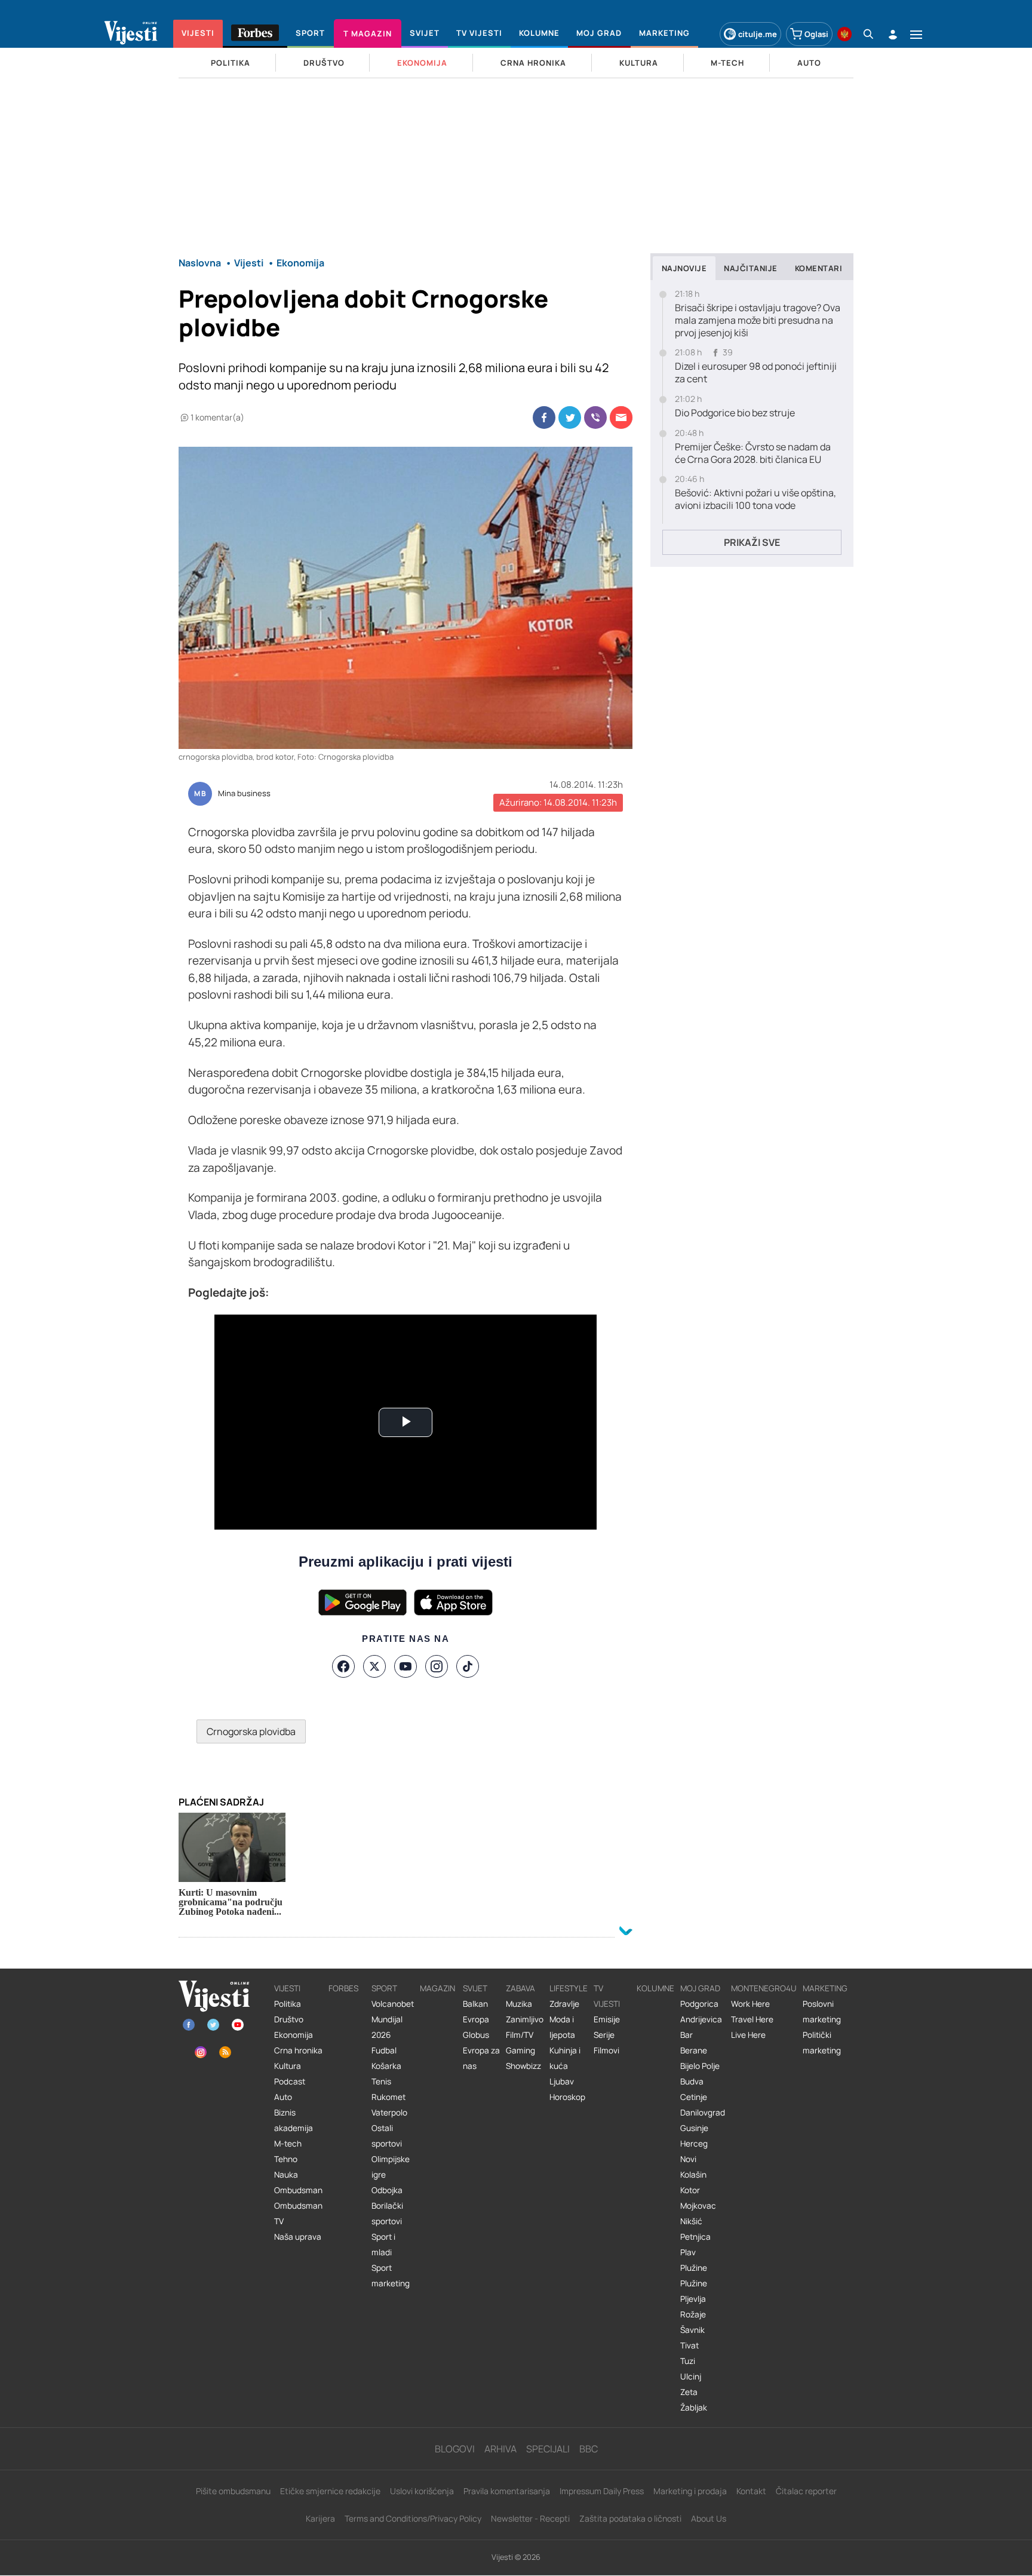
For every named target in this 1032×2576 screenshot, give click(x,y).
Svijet (475, 1988)
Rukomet (388, 2097)
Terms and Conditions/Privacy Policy (413, 2518)
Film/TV (520, 2035)
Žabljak (694, 2408)
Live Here (748, 2035)
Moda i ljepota (562, 2027)
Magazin (437, 1988)
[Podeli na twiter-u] (570, 417)
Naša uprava (298, 2237)
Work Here (750, 2004)
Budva (692, 2081)
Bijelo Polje (700, 2066)
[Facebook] (343, 1666)
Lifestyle (569, 1988)
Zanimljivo (525, 2019)
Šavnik (692, 2330)
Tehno (286, 2159)
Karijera (320, 2518)
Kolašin (693, 2175)
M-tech (288, 2144)
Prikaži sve (752, 542)
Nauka (286, 2175)
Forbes (343, 1988)
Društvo (289, 2019)
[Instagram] (437, 1666)
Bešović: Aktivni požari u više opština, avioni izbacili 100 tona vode (755, 499)
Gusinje (694, 2128)
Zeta (689, 2392)
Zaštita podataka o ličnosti (630, 2518)
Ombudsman (298, 2190)
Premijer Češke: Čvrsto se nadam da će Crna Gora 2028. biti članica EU (753, 453)
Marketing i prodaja (690, 2491)
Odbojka (387, 2190)
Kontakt (751, 2491)
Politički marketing (822, 2043)
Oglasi (816, 34)
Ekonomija (294, 2035)
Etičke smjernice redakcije (330, 2491)
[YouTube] (406, 1666)
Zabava (520, 1988)
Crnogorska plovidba (251, 1731)
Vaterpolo (389, 2113)
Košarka (386, 2066)
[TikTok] (468, 1666)
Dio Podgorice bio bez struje (735, 413)
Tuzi (688, 2361)
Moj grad (700, 1988)
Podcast (290, 2081)
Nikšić (691, 2221)
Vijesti (287, 1988)
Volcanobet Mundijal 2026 (393, 2019)
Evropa (476, 2019)
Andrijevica (701, 2019)
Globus (476, 2035)
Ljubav (562, 2081)
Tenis (381, 2081)
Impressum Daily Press (602, 2491)
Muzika (519, 2004)
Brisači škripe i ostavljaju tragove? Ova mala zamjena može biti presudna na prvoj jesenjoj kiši (758, 320)
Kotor (690, 2190)
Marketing (825, 1988)
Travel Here (752, 2019)
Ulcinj (691, 2377)
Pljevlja (693, 2299)
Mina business (244, 794)
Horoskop (567, 2097)
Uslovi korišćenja (422, 2491)
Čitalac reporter (806, 2491)
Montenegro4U (764, 1988)
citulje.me (758, 34)
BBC (589, 2449)
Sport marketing (391, 2276)
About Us (709, 2518)
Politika (288, 2004)
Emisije (607, 2019)
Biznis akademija (294, 2120)
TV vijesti (607, 1996)
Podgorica (699, 2004)
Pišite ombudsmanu (233, 2491)
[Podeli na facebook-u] (544, 417)
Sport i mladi (383, 2245)
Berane (694, 2050)
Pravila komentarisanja (507, 2491)
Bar (687, 2035)
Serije (604, 2035)
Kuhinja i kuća (565, 2058)
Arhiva (500, 2449)
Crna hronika (298, 2050)
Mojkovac (698, 2206)
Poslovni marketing (822, 2012)
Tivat (689, 2345)
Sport (384, 1988)
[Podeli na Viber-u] (595, 417)
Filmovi (606, 2050)
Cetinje (694, 2097)
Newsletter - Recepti (530, 2518)
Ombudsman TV (298, 2213)
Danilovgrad (703, 2113)
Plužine (694, 2268)
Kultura (288, 2066)
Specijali (548, 2449)
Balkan (475, 2004)
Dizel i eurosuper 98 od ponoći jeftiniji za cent (756, 373)
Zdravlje (564, 2004)
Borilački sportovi (387, 2213)
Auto (283, 2097)
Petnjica (695, 2237)
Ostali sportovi (387, 2136)
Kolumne (655, 1988)
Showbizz (523, 2066)
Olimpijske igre (391, 2167)
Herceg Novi (694, 2151)
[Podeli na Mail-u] (621, 417)
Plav (688, 2252)
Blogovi (455, 2449)
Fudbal (384, 2050)
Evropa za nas (481, 2058)
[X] (374, 1666)
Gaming (520, 2050)
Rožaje (693, 2314)
